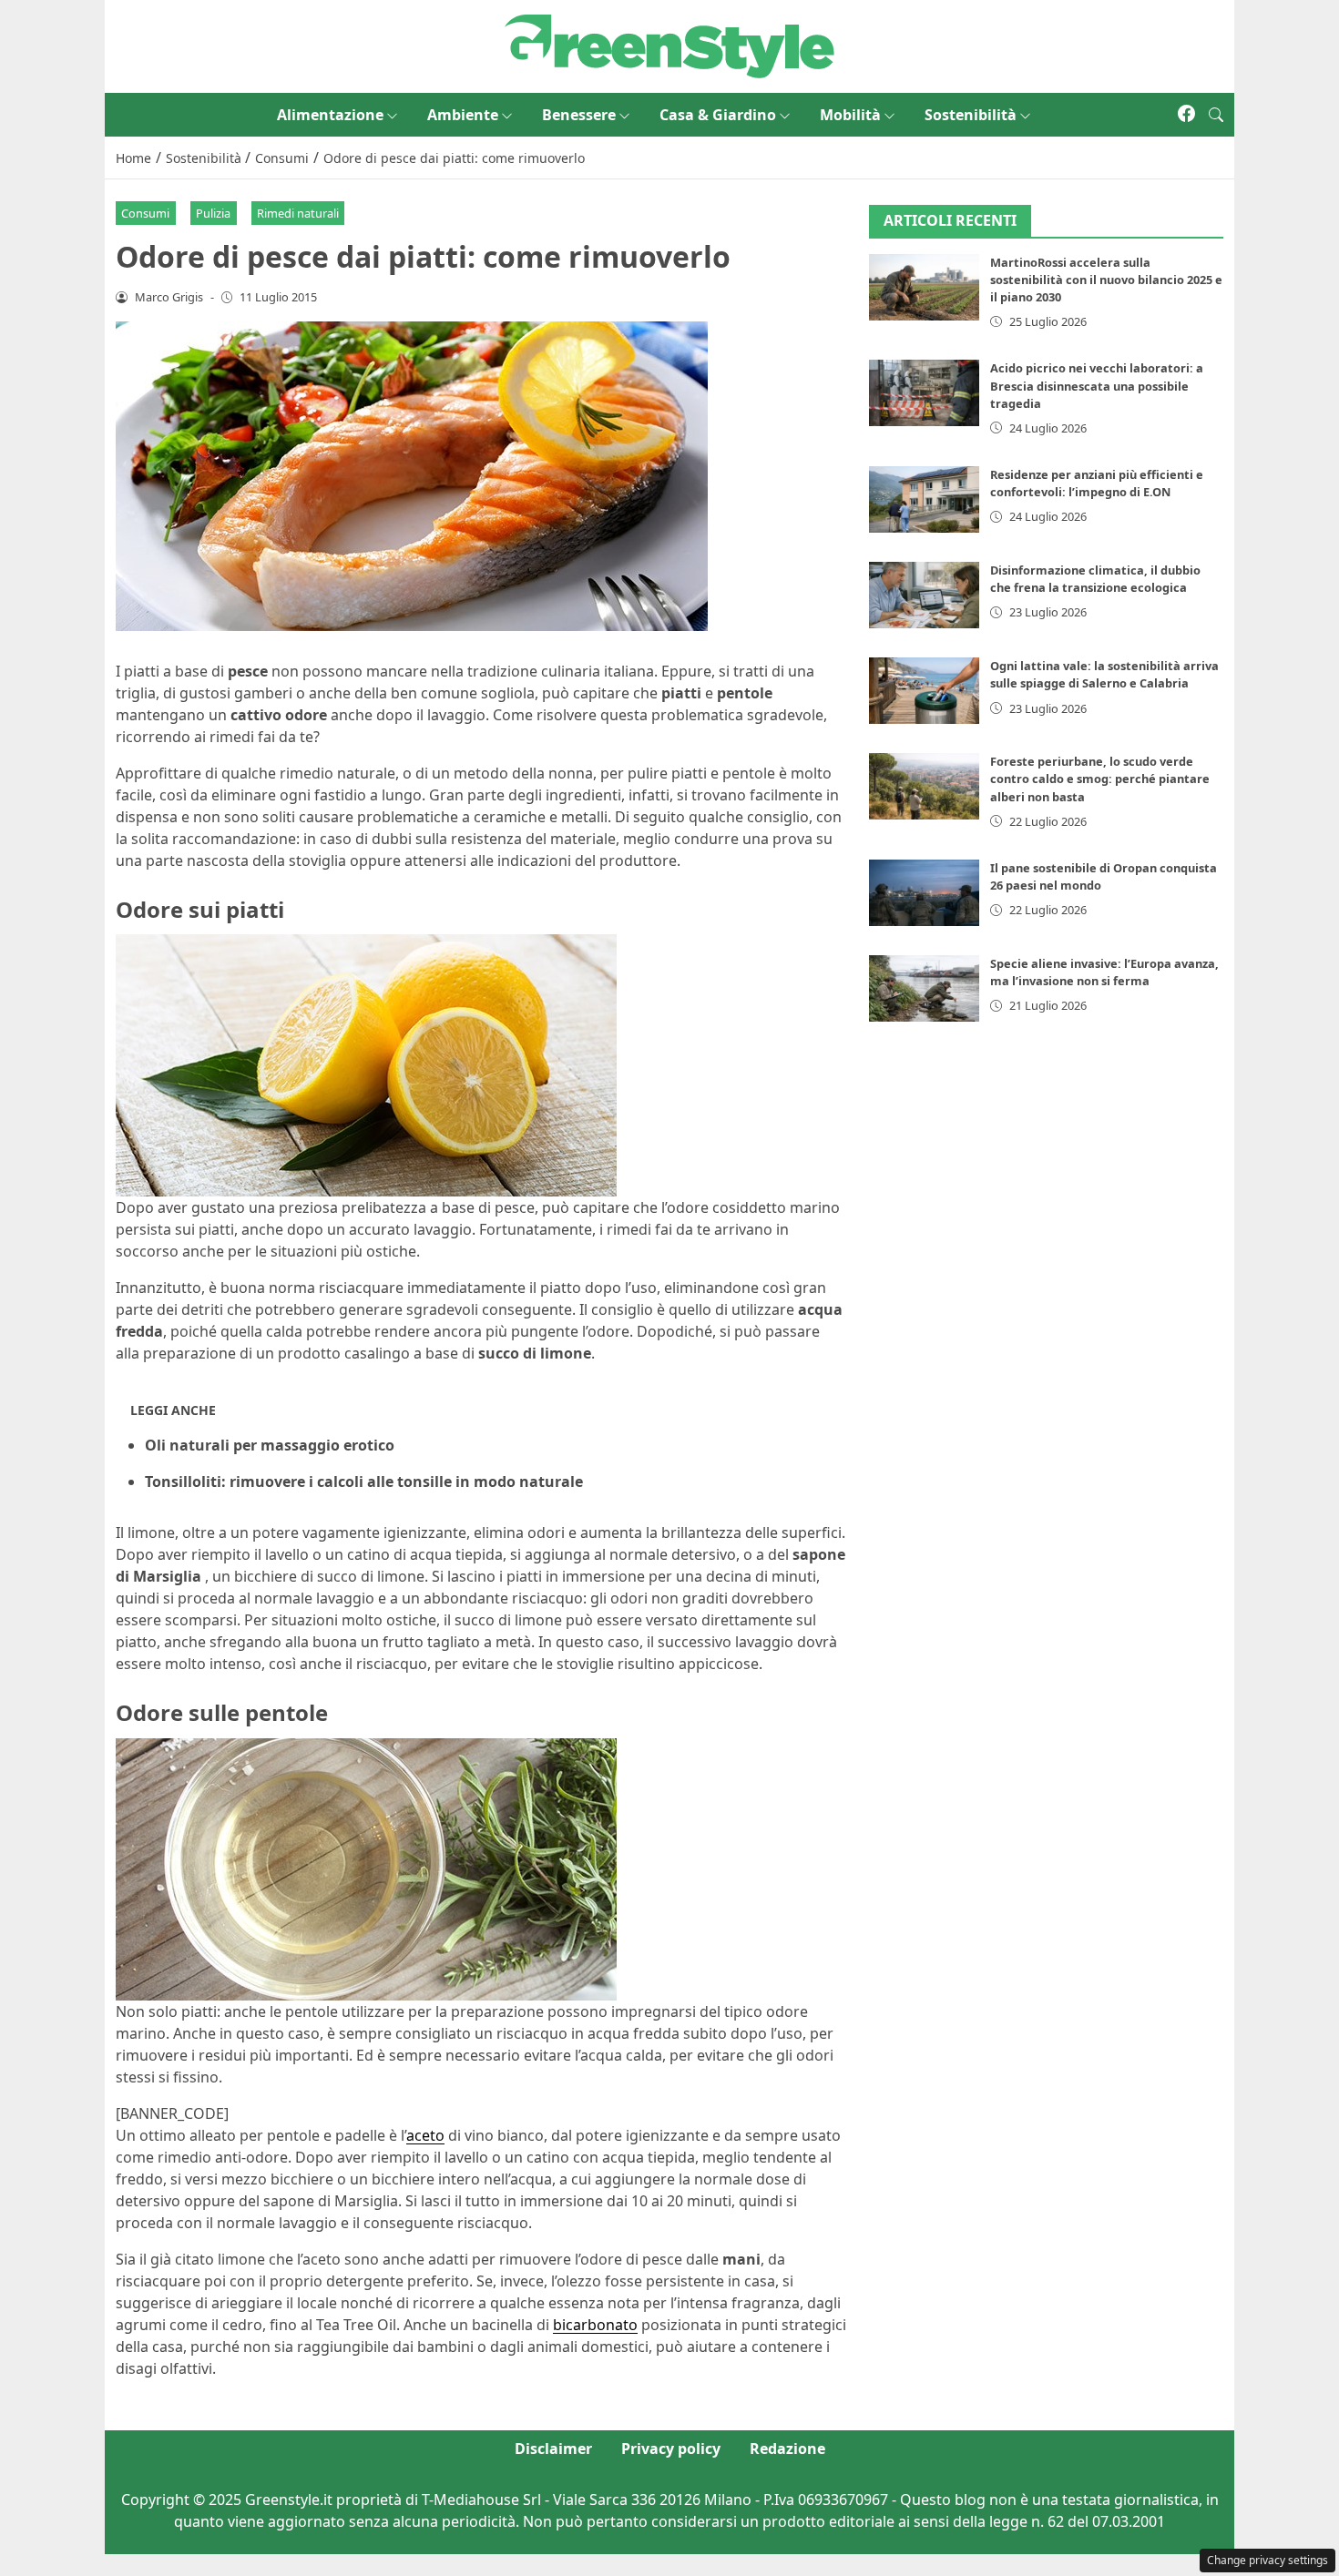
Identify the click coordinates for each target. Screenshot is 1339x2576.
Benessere (579, 115)
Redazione (787, 2449)
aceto (425, 2135)
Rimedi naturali (298, 213)
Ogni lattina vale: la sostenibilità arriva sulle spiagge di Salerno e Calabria (1104, 674)
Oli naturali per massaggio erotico (270, 1445)
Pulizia (213, 213)
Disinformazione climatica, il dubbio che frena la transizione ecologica (1095, 579)
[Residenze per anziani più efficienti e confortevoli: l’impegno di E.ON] (925, 499)
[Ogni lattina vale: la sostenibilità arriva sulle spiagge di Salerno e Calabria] (925, 691)
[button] (1216, 115)
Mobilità (850, 115)
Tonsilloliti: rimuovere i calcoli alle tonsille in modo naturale (364, 1481)
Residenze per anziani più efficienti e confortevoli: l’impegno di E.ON (1097, 483)
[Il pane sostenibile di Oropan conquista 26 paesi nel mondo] (925, 893)
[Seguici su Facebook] (1186, 115)
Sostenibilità (971, 115)
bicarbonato (595, 2325)
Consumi (145, 213)
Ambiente (463, 115)
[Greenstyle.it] (669, 45)
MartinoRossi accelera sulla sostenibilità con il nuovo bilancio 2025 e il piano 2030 (1106, 280)
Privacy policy (671, 2449)
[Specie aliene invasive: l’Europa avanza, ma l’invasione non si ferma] (925, 988)
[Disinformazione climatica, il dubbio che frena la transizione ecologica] (925, 595)
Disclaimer (553, 2449)
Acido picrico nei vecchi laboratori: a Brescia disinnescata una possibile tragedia (1097, 385)
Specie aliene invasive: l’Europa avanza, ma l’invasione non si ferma (1104, 972)
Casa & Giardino (718, 115)
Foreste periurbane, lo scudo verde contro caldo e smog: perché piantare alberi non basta (1100, 779)
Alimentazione (330, 115)
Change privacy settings (1267, 2560)
